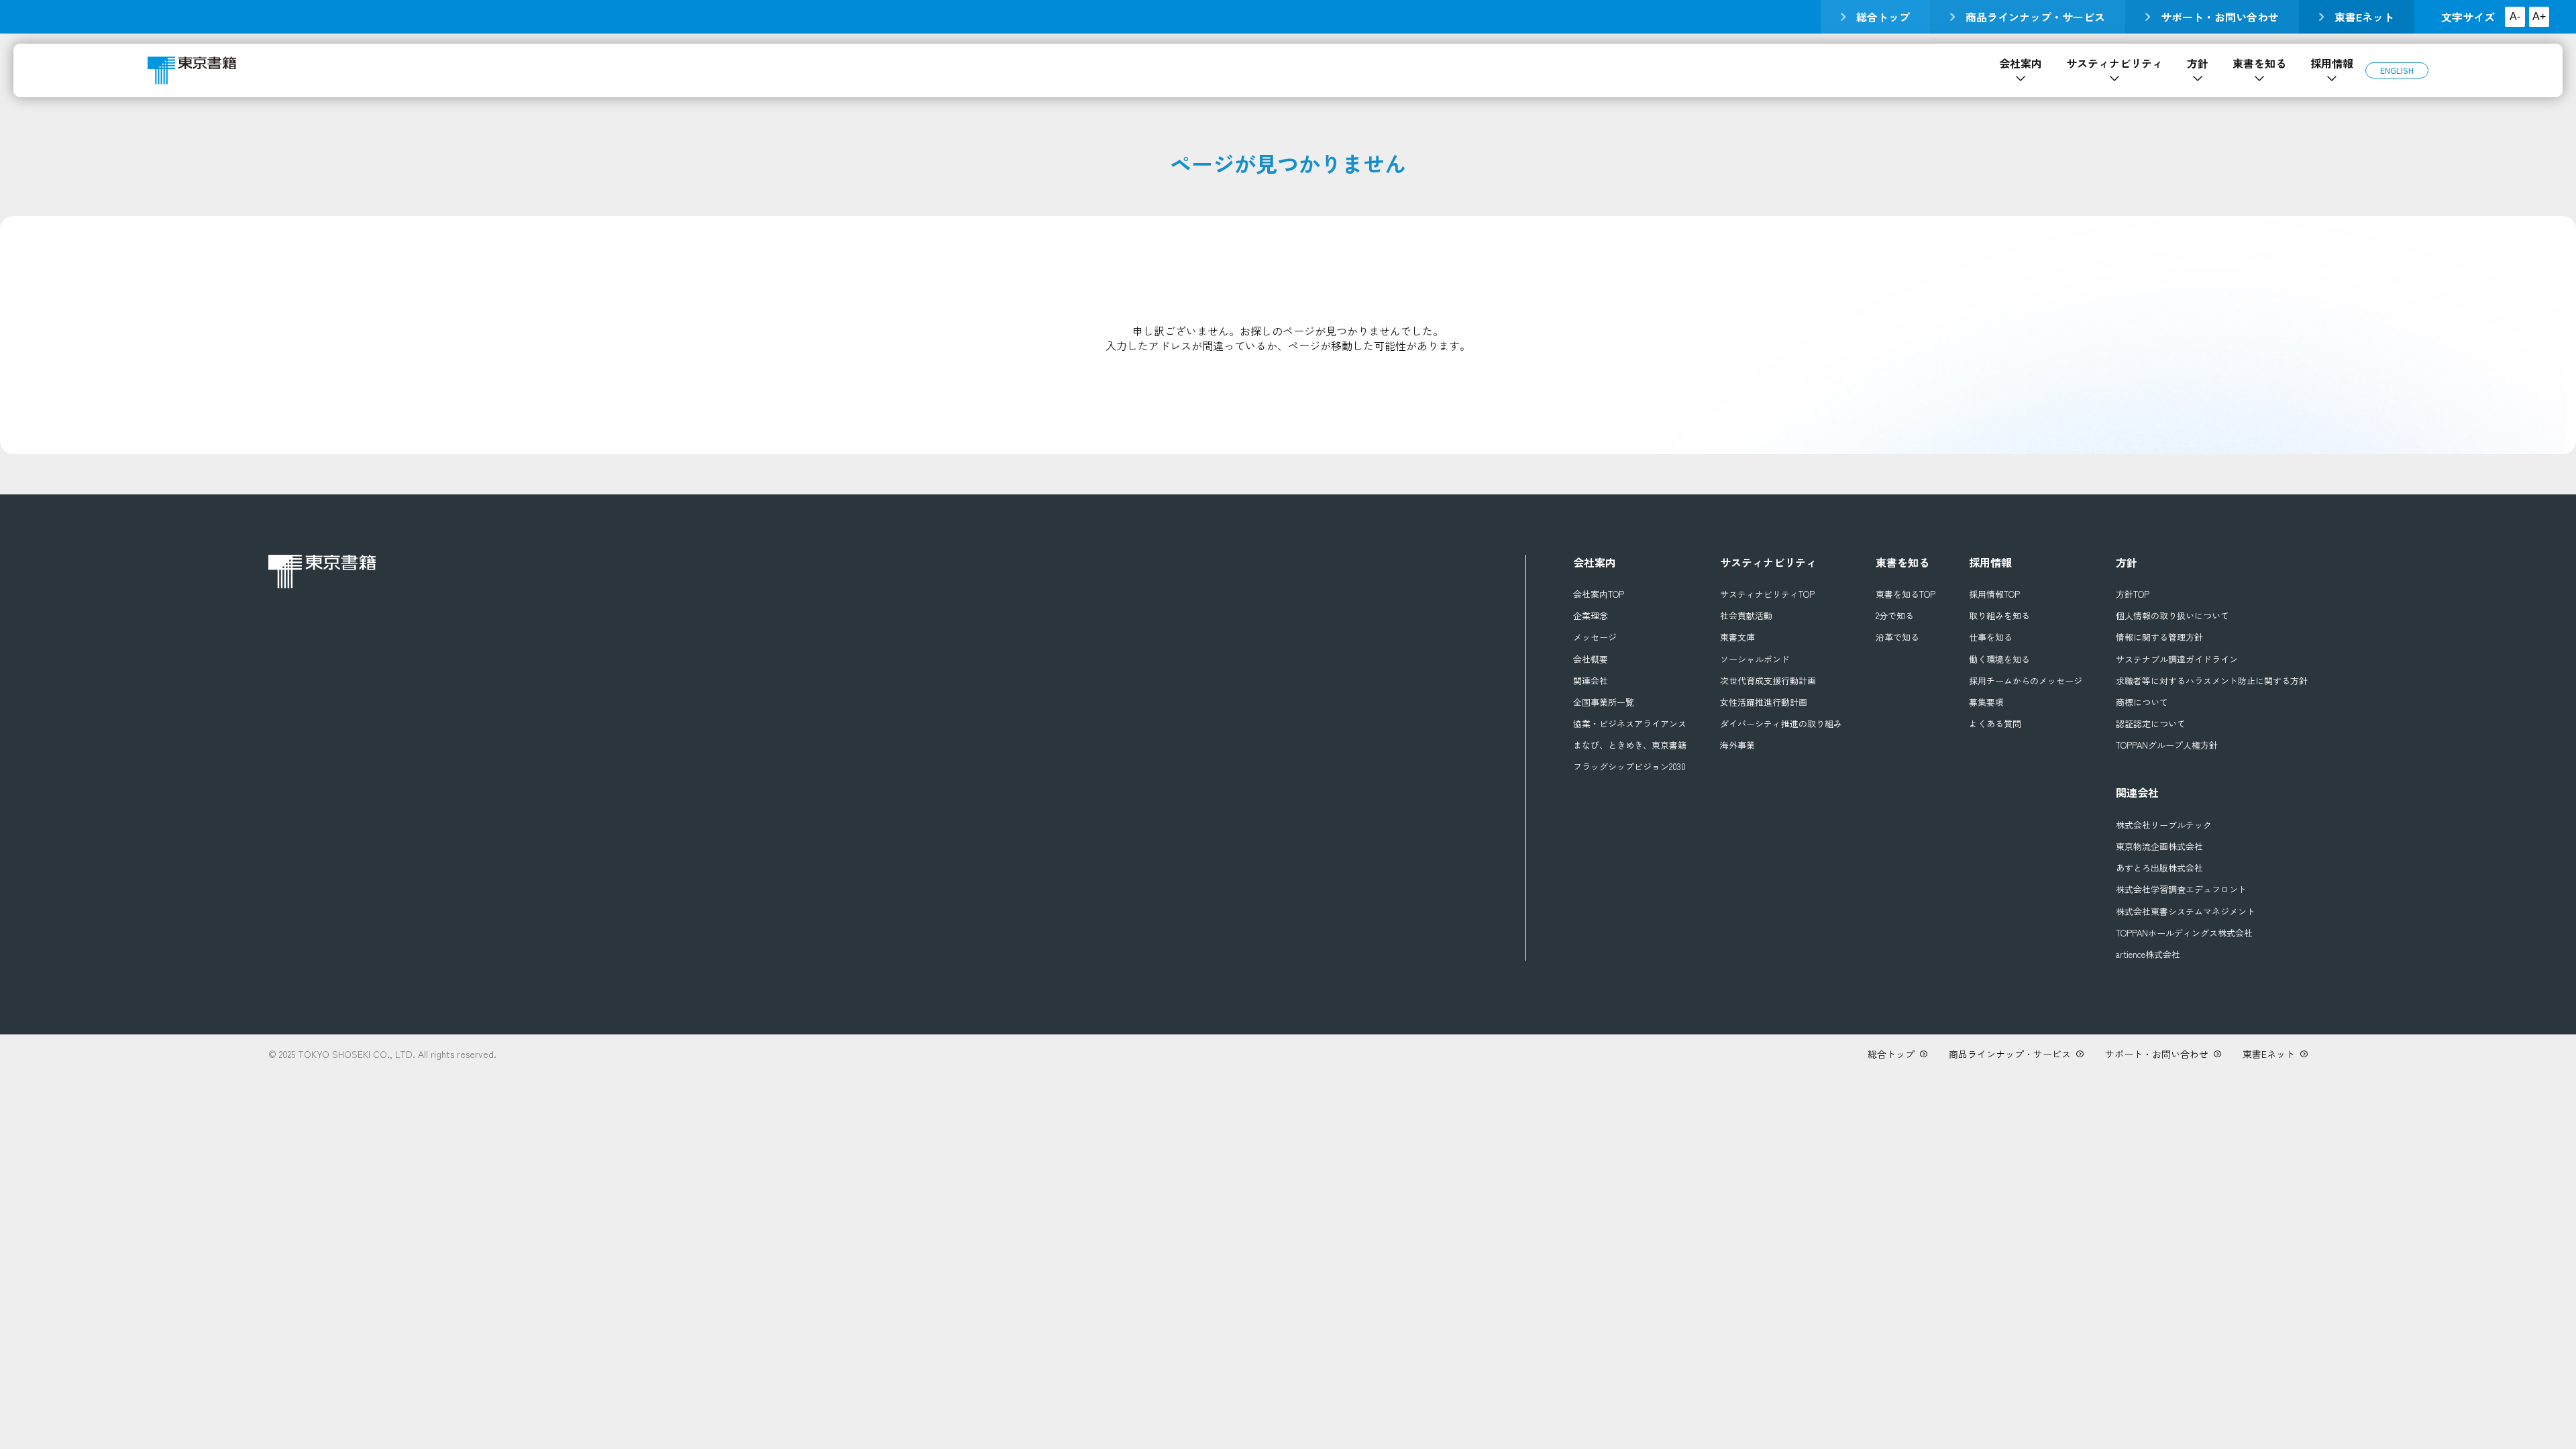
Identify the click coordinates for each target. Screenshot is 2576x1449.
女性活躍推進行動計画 (1764, 702)
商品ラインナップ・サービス (2035, 17)
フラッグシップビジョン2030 (1629, 767)
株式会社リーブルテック (2164, 825)
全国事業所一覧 (1604, 702)
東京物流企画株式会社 (2159, 847)
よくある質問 (1995, 724)
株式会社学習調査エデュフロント (2181, 890)
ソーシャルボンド (1755, 659)
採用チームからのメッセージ (2026, 681)
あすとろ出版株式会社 (2159, 868)
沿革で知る (1897, 637)
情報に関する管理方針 (2159, 637)
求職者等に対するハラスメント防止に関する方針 (2212, 681)
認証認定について (2151, 724)
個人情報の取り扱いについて (2172, 616)
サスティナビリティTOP (1767, 594)
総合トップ (1883, 17)
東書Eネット (2364, 17)
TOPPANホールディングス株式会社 (2184, 933)
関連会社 (1591, 681)
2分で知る (1895, 616)
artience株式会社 (2148, 955)
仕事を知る (1991, 637)
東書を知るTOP (1906, 594)
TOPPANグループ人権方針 (2167, 745)
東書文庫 (1737, 637)
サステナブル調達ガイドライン (2177, 659)
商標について (2142, 702)
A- (2515, 16)
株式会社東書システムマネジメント (2186, 912)
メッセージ (1595, 637)
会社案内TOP (1599, 594)
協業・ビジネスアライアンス (1630, 724)
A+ (2539, 16)
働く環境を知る (1999, 659)
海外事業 (1737, 745)
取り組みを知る (1999, 616)
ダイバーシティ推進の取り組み (1781, 724)
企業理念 (1591, 616)
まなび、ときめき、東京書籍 (1630, 745)
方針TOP (2133, 594)
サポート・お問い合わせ (2220, 17)
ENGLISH (2397, 70)
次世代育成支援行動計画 (1768, 681)
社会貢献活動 (1746, 616)
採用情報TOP (1994, 594)
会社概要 (1591, 659)
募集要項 (1986, 702)
